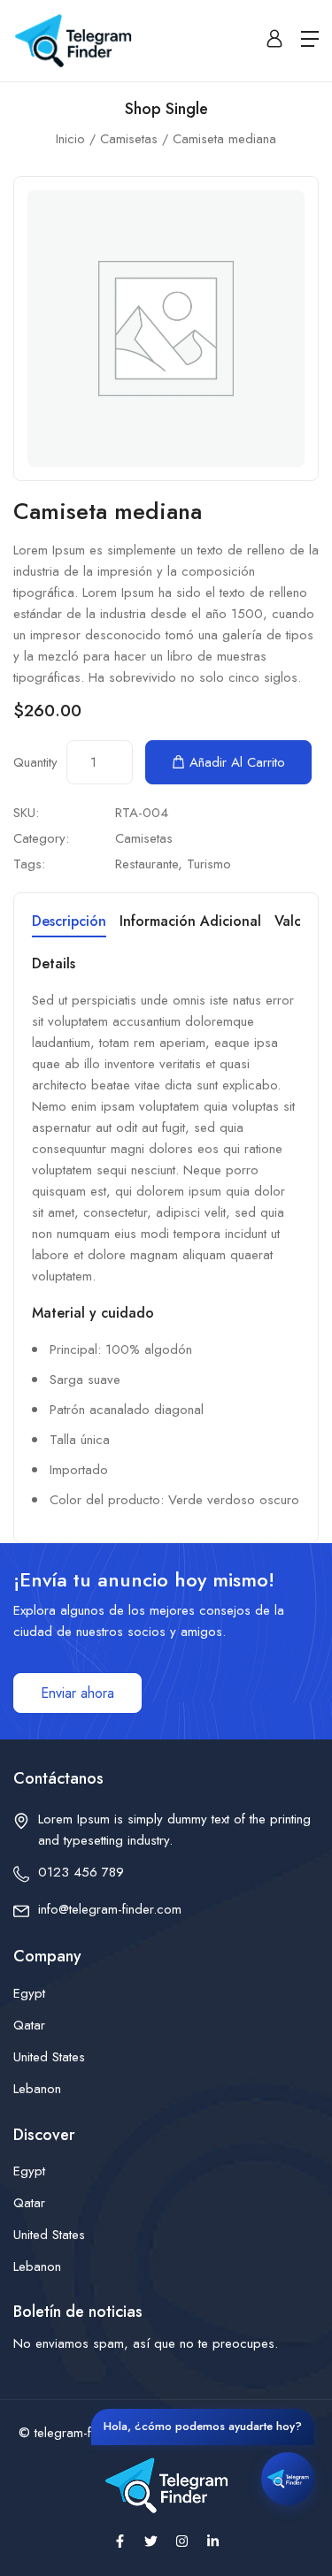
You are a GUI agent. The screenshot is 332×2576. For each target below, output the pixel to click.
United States (49, 2057)
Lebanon (37, 2089)
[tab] (69, 924)
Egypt (29, 1993)
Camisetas (129, 139)
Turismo (209, 864)
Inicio (70, 139)
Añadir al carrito (237, 762)
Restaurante (147, 864)
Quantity (35, 762)
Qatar (29, 2025)
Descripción (69, 923)
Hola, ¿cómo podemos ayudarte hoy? (203, 2426)
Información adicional (190, 923)
